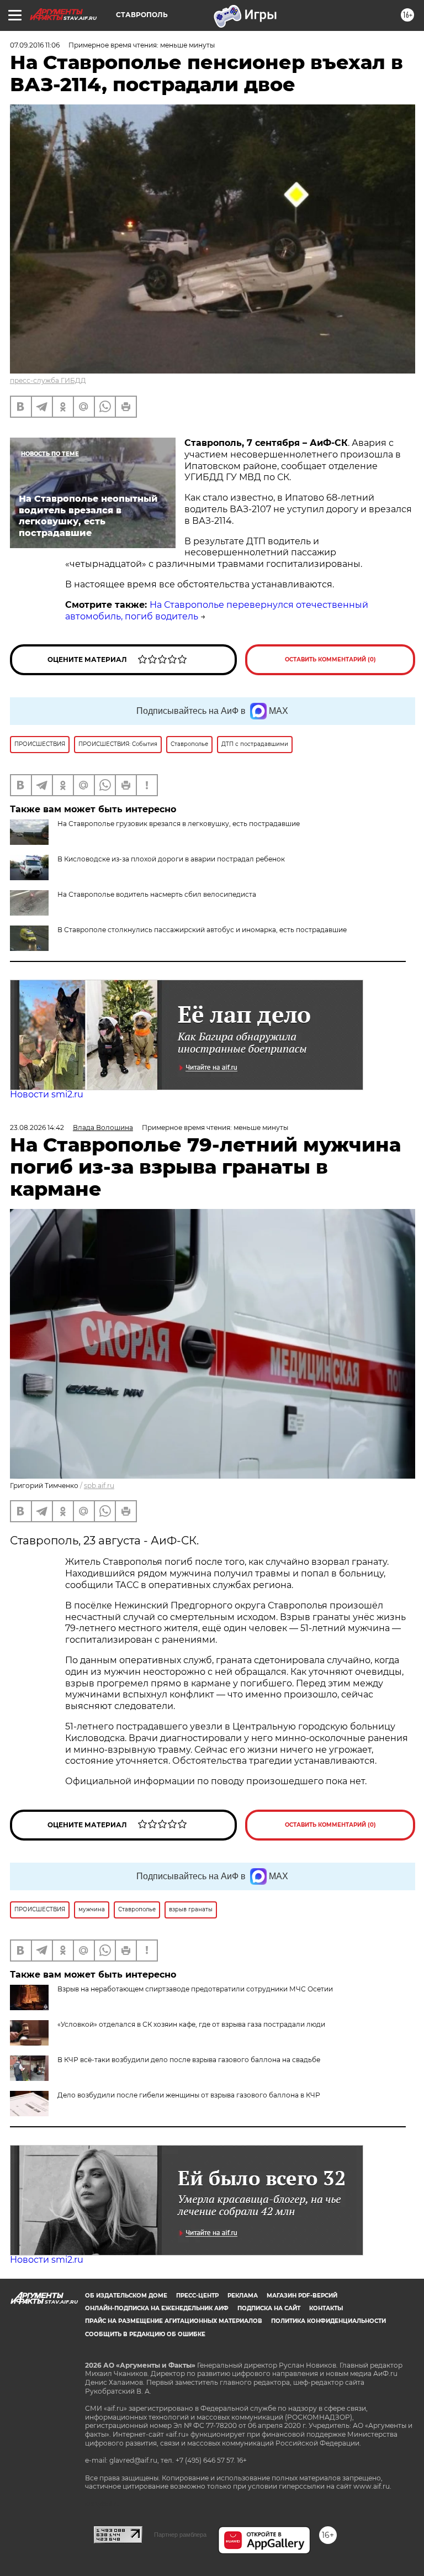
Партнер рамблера (180, 2535)
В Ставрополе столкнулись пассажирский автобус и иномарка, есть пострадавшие (202, 930)
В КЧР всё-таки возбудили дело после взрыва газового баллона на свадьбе (189, 2060)
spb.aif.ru (99, 1486)
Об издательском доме (126, 2296)
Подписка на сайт (269, 2308)
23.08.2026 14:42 (37, 1127)
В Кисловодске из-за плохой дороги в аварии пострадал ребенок (171, 859)
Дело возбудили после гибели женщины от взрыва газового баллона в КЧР (189, 2095)
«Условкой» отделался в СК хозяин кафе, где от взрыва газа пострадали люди (191, 2024)
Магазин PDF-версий (302, 2296)
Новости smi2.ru (47, 1094)
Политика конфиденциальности (328, 2321)
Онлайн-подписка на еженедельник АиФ (157, 2308)
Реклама (243, 2296)
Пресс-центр (197, 2296)
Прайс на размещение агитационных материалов (174, 2321)
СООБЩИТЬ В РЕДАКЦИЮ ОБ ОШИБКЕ (145, 2334)
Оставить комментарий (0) (330, 659)
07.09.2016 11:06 (35, 45)
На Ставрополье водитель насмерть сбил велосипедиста (157, 894)
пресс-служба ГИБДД (48, 380)
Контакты (326, 2308)
